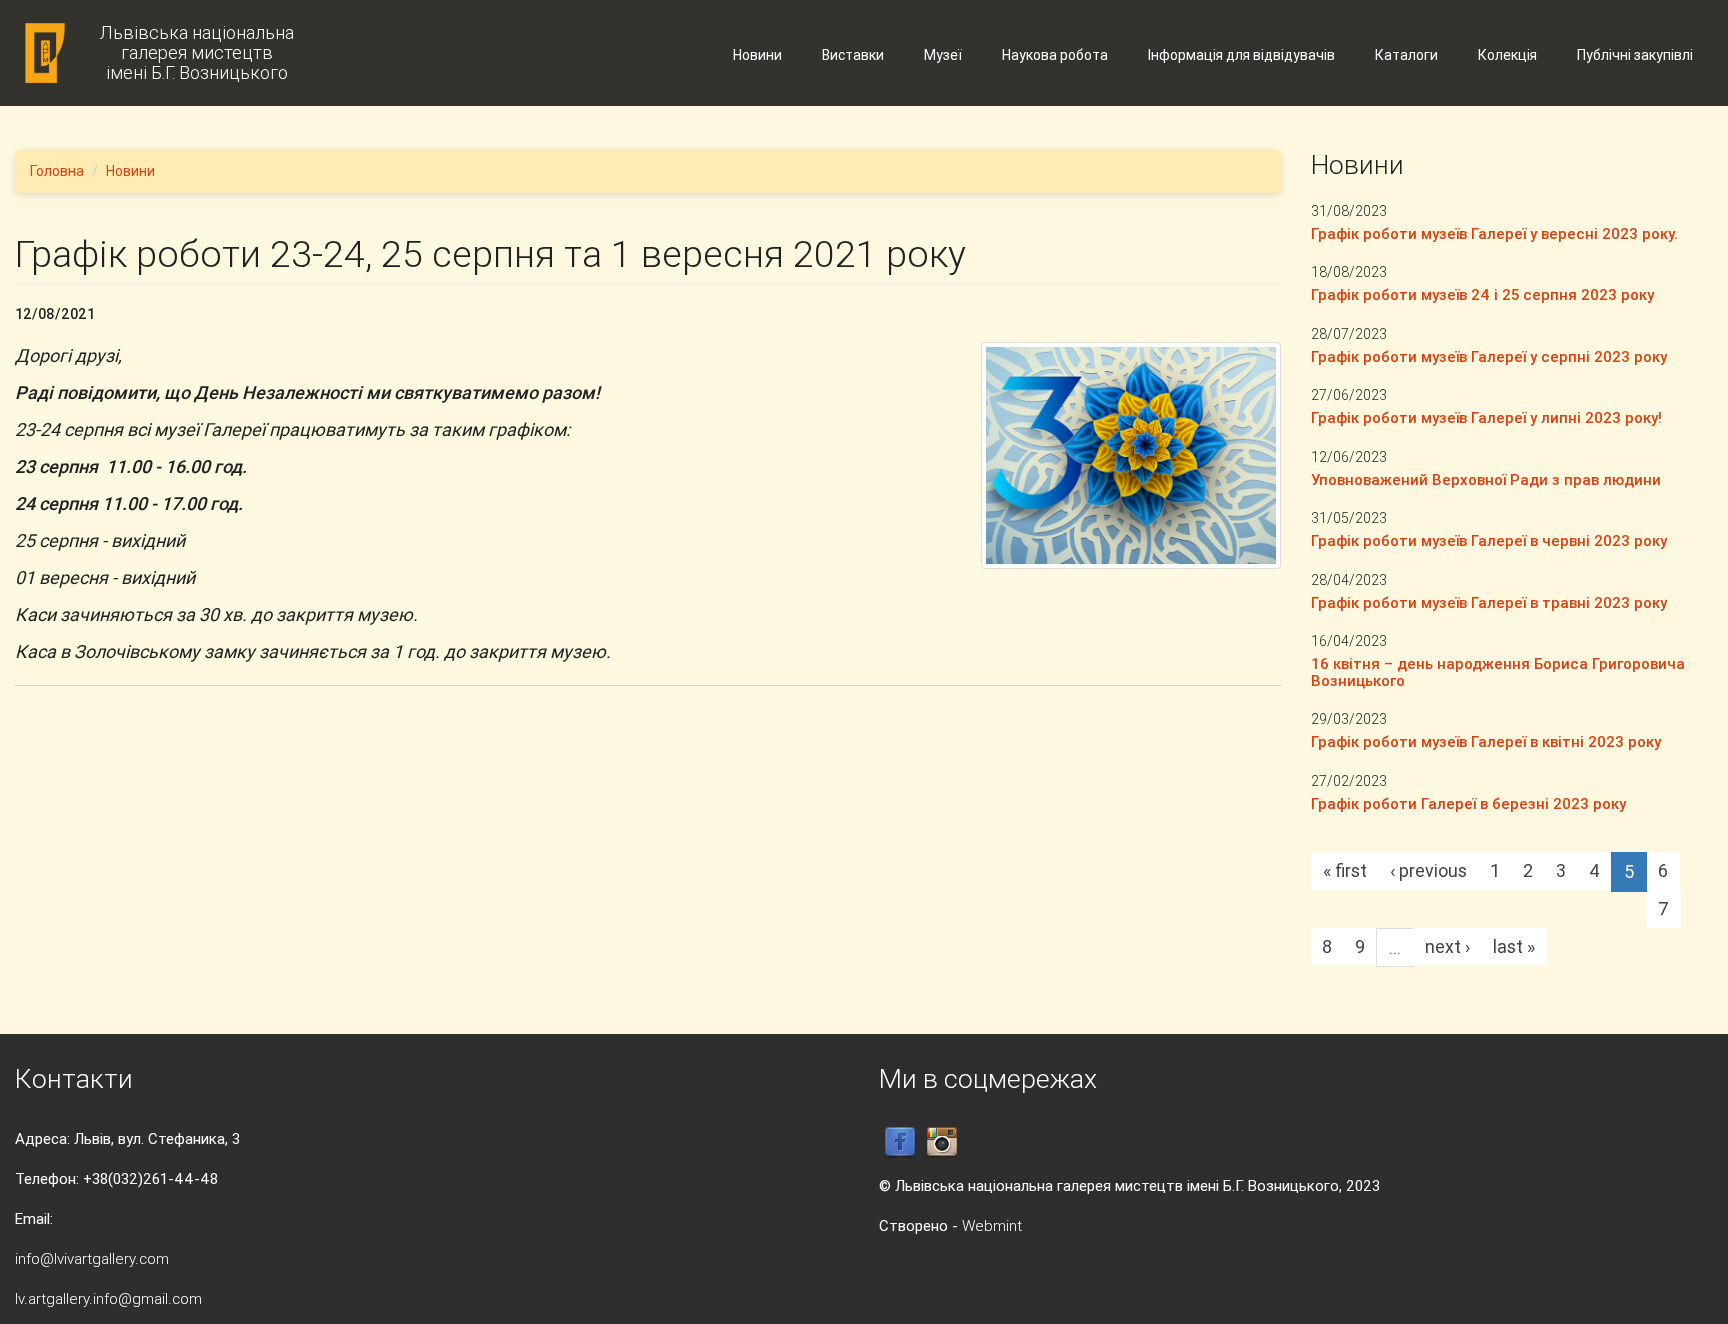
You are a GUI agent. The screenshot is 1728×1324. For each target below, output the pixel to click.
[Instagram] (942, 1140)
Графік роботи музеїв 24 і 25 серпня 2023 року (1482, 294)
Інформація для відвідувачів (1241, 55)
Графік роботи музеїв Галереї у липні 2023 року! (1486, 417)
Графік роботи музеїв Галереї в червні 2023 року (1489, 540)
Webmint (992, 1225)
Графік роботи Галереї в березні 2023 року (1468, 803)
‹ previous (1428, 870)
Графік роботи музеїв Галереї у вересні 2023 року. (1494, 233)
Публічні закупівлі (1635, 55)
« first (1345, 870)
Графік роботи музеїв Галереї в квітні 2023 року (1486, 741)
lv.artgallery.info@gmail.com (108, 1298)
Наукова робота (1055, 55)
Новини (757, 55)
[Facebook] (900, 1140)
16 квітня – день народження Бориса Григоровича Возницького (1498, 672)
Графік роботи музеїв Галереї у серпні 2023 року (1489, 356)
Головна (57, 171)
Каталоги (1406, 55)
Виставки (853, 55)
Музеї (943, 55)
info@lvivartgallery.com (92, 1258)
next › (1447, 946)
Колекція (1507, 55)
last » (1514, 946)
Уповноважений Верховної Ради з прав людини (1486, 479)
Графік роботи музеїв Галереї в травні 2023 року (1489, 602)
